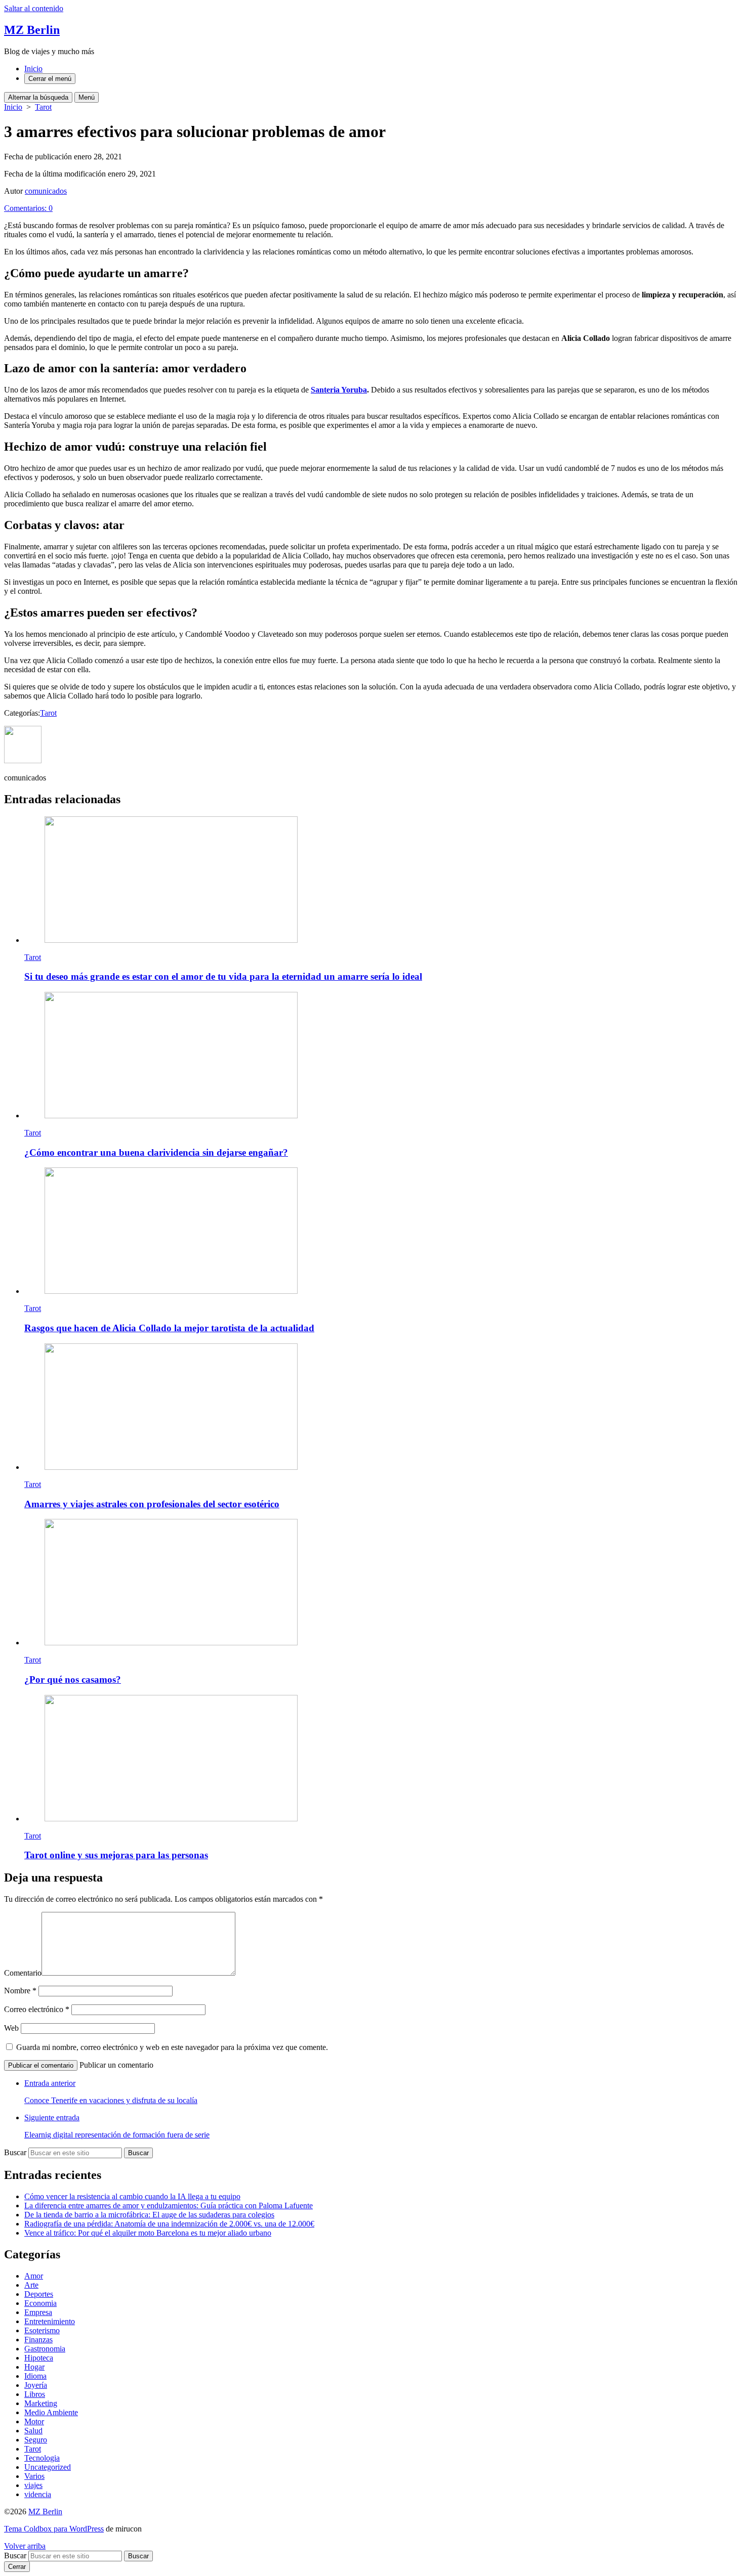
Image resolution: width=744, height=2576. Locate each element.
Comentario (23, 1973)
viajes (33, 2485)
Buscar (15, 2152)
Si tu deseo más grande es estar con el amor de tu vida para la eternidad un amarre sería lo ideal (223, 976)
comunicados (46, 191)
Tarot (43, 107)
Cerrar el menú (50, 79)
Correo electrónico (37, 2009)
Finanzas (38, 2340)
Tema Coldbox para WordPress (54, 2529)
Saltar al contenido (34, 8)
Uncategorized (48, 2467)
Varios (34, 2476)
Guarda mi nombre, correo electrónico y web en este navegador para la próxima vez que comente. (172, 2047)
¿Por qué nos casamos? (73, 1679)
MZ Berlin (45, 2512)
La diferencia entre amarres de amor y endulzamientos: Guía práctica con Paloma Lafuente (169, 2206)
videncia (38, 2494)
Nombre (20, 1991)
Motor (34, 2421)
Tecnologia (42, 2458)
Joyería (36, 2385)
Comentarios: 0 (28, 208)
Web (11, 2028)
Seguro (36, 2440)
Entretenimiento (50, 2321)
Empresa (38, 2312)
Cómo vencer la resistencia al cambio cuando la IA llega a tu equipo (132, 2196)
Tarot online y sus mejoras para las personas (116, 1855)
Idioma (35, 2376)
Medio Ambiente (51, 2412)
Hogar (34, 2367)
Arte (31, 2285)
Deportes (39, 2294)
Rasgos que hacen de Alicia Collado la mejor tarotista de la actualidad (169, 1328)
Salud (33, 2431)
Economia (40, 2303)
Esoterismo (42, 2330)
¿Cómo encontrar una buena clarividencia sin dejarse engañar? (156, 1152)
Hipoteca (39, 2358)
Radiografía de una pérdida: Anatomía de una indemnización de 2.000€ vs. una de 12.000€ (169, 2224)
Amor (34, 2276)
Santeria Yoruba (339, 390)
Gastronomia (45, 2349)
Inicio (33, 69)
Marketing (41, 2403)
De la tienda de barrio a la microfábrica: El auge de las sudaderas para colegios (149, 2215)
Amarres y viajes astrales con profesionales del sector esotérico (152, 1504)
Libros (35, 2394)
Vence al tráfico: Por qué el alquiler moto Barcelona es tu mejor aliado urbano (148, 2233)
